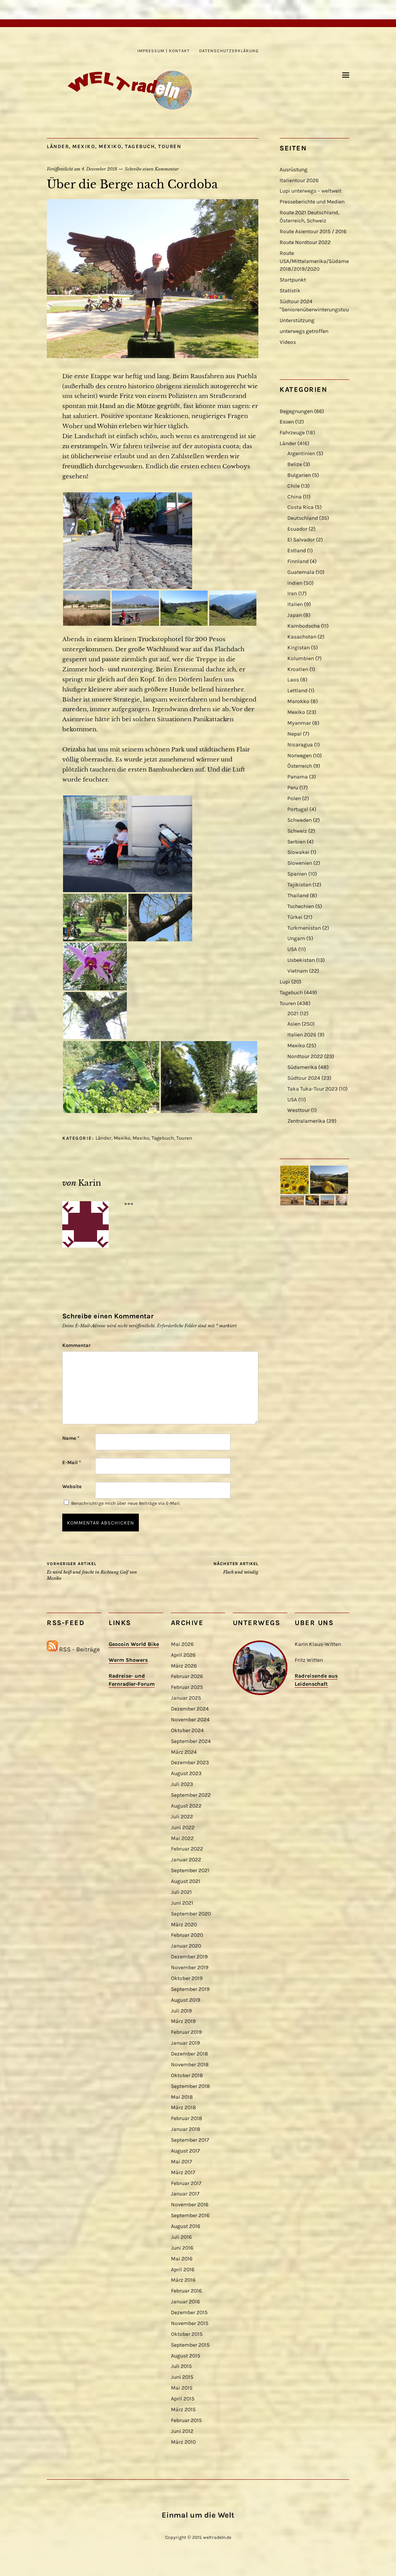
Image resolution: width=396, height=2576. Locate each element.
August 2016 (186, 2226)
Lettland (297, 691)
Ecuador (297, 529)
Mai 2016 (182, 2259)
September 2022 (191, 1795)
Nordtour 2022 (305, 1056)
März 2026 (184, 1666)
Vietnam (298, 971)
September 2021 (190, 1870)
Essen (287, 422)
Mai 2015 (182, 2388)
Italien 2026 (302, 1035)
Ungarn (296, 938)
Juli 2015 (181, 2366)
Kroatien (298, 669)
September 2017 (190, 2140)
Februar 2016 (186, 2291)
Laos (293, 680)
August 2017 (185, 2151)
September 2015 (190, 2345)
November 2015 (190, 2323)
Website (72, 1486)
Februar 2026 (187, 1676)
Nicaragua (300, 745)
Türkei (295, 917)
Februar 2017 (186, 2183)
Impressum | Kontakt (164, 51)
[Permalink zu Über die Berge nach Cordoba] (153, 356)
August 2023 (186, 1773)
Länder (58, 146)
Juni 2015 (182, 2377)
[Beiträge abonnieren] (52, 1649)
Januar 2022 (186, 1860)
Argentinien (301, 453)
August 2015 (186, 2356)
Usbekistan (301, 960)
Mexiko (84, 146)
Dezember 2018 (189, 2054)
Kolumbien (301, 658)
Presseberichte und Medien (312, 202)
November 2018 (190, 2065)
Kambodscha (304, 626)
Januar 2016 (185, 2302)
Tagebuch (140, 146)
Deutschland (303, 518)
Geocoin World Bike (134, 1644)
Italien (295, 604)
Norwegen (300, 755)
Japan (295, 615)
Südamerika (302, 1067)
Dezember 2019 (189, 1957)
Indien (295, 583)
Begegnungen (296, 411)
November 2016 (190, 2205)
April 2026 (183, 1655)
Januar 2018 (186, 2129)
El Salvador (301, 540)
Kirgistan (299, 648)
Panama (298, 777)
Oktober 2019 (187, 1978)
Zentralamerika (306, 1121)
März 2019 (183, 2021)
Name (71, 1438)
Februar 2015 (186, 2420)
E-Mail (72, 1462)
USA (292, 949)
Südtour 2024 (304, 1078)
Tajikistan (299, 885)
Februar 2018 (187, 2118)
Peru (293, 788)
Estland (297, 551)
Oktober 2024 (187, 1730)
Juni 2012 (182, 2431)
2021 (293, 1013)
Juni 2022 (183, 1827)
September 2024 (191, 1741)
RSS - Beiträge (79, 1649)
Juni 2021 (182, 1903)
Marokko (298, 701)
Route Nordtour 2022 (305, 242)
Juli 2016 (181, 2237)
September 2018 (190, 2086)
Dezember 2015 (189, 2312)
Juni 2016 (182, 2248)
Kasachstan (302, 637)
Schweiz (297, 831)
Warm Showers (128, 1660)
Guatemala (301, 572)
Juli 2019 (181, 2011)
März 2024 (184, 1752)
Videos (288, 342)
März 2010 (183, 2442)
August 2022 (186, 1806)
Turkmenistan (304, 928)
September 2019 (190, 1989)
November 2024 (190, 1720)
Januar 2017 (185, 2194)
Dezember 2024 (190, 1709)
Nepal (294, 734)
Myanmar (299, 723)
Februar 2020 (187, 1935)
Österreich (300, 766)
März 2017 (183, 2172)
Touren (170, 146)
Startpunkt (293, 280)
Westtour (299, 1110)
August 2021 (186, 1881)
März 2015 (183, 2410)
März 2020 (184, 1925)
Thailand (298, 895)
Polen (294, 798)
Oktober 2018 (187, 2075)
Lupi (285, 982)
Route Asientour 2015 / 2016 (313, 231)
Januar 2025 (186, 1698)
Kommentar (76, 1345)
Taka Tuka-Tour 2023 (312, 1089)
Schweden (300, 820)
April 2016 (183, 2270)
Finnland (298, 561)
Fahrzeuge (292, 433)
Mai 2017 (182, 2162)
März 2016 (183, 2280)
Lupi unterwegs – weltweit (311, 191)
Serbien (296, 842)
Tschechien (301, 906)
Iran (292, 593)
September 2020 (191, 1914)
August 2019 (186, 2000)
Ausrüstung (294, 170)
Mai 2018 (182, 2097)
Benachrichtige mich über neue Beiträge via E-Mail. (126, 1503)
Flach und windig (236, 1568)
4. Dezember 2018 (99, 169)
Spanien (297, 874)
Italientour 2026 (299, 180)
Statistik (290, 291)
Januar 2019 (185, 2043)
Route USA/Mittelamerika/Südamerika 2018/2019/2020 (319, 261)
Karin (90, 1183)
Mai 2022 (182, 1838)
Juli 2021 (181, 1892)
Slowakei (298, 852)
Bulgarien (299, 475)
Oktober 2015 (187, 2334)
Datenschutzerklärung (229, 51)
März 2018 (183, 2107)
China (294, 497)
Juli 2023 (182, 1784)
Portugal (298, 809)
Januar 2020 (186, 1946)
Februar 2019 (186, 2032)
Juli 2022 (182, 1817)
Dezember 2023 (190, 1763)
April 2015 (183, 2399)
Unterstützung (297, 320)
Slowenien (300, 863)
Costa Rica (300, 507)
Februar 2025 (187, 1687)
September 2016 (190, 2215)
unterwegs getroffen (304, 331)
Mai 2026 (182, 1644)
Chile (294, 486)
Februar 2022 (187, 1849)
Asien (294, 1024)
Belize (295, 464)
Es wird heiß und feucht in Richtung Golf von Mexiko (92, 1571)
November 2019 (190, 1967)
